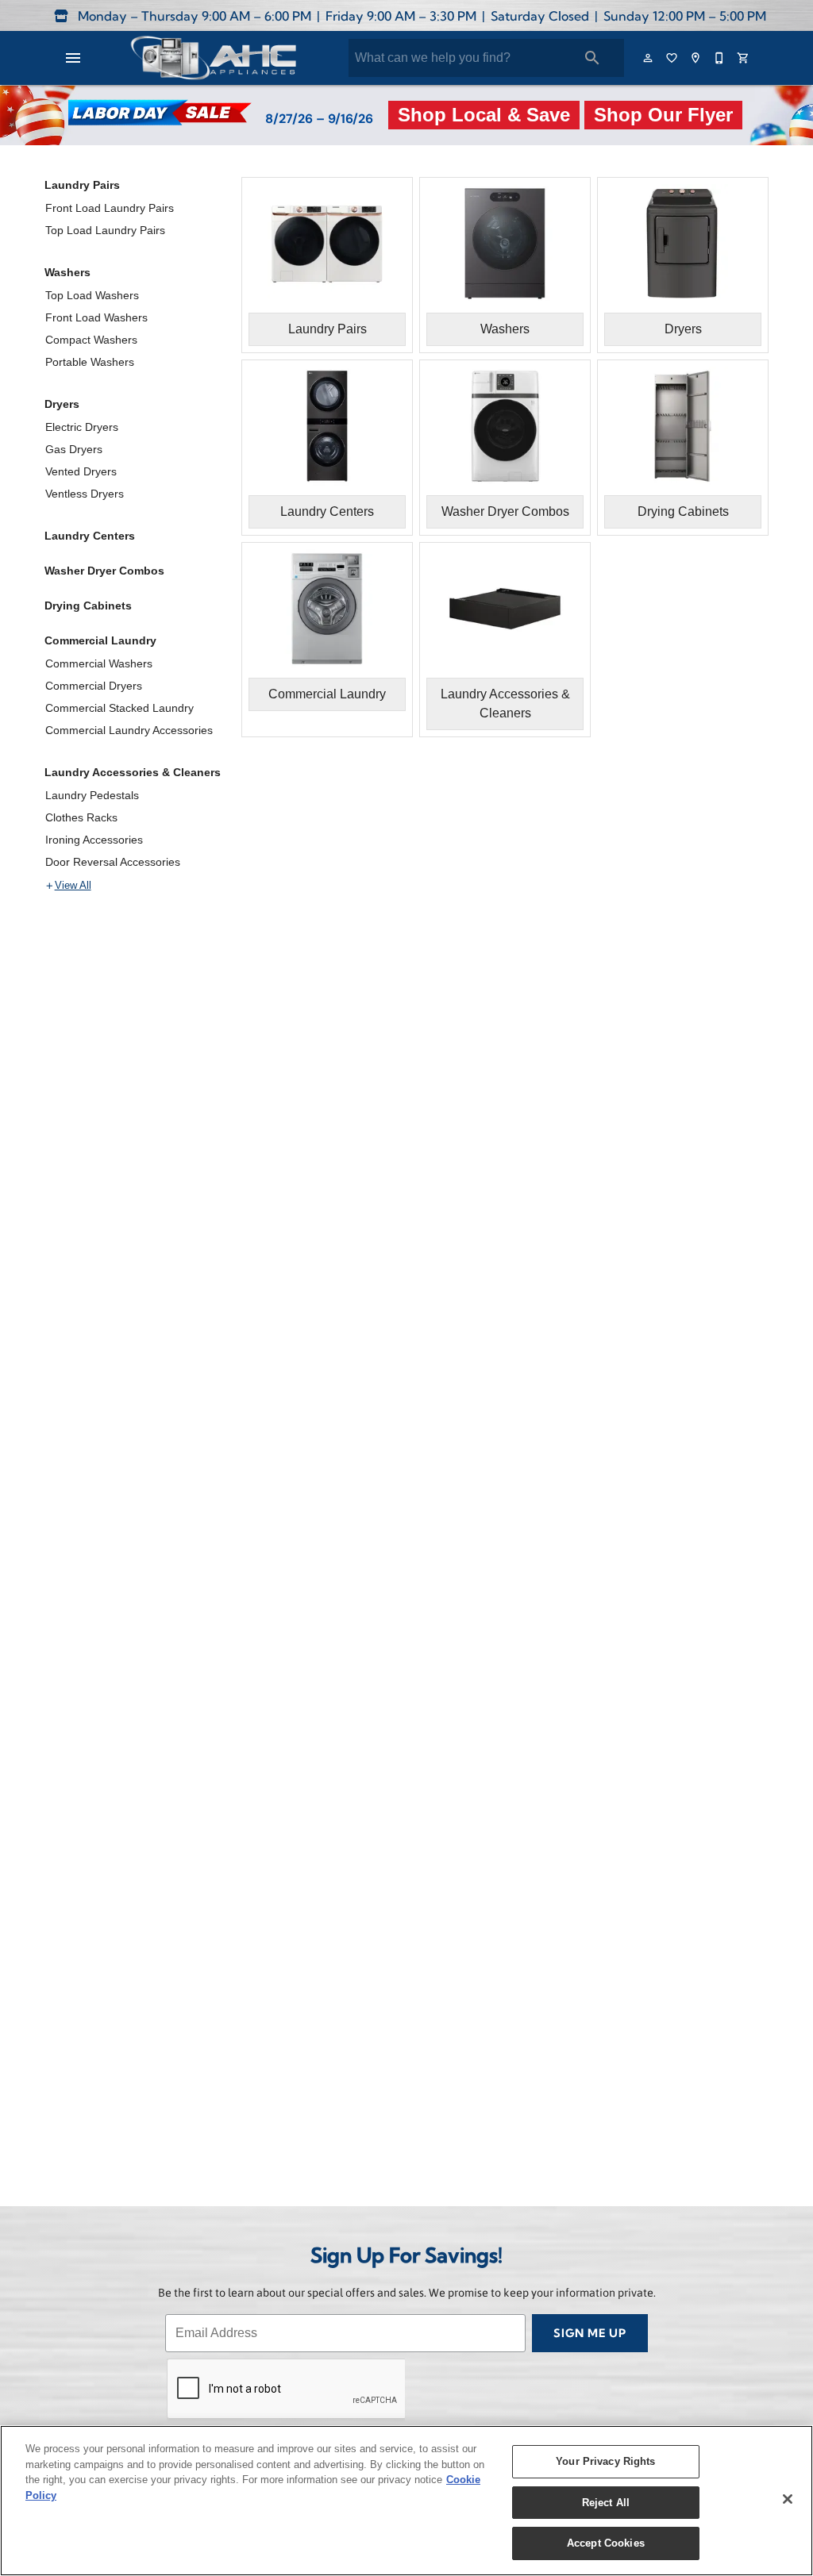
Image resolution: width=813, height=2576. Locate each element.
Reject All (606, 2503)
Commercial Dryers (94, 686)
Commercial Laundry (100, 640)
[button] (73, 58)
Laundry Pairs (82, 185)
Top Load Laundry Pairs (105, 230)
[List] (672, 58)
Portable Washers (90, 362)
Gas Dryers (74, 449)
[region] (406, 2501)
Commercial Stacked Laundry (119, 708)
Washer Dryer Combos (104, 571)
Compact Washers (91, 340)
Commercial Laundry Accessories (129, 730)
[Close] (788, 2499)
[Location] (696, 58)
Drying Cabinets (88, 606)
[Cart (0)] (744, 58)
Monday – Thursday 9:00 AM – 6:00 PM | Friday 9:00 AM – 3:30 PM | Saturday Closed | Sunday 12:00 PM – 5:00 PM (420, 17)
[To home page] (213, 58)
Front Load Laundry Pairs (110, 208)
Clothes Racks (81, 817)
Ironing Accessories (94, 840)
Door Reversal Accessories (113, 862)
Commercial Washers (99, 663)
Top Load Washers (92, 295)
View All (73, 886)
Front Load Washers (96, 317)
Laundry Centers (90, 536)
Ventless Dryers (85, 494)
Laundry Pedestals (92, 795)
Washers (67, 272)
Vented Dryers (81, 471)
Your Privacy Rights (605, 2461)
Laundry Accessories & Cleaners (133, 772)
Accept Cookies (606, 2543)
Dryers (62, 404)
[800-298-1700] (720, 58)
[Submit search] (592, 58)
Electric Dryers (82, 427)
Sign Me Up (590, 2334)
